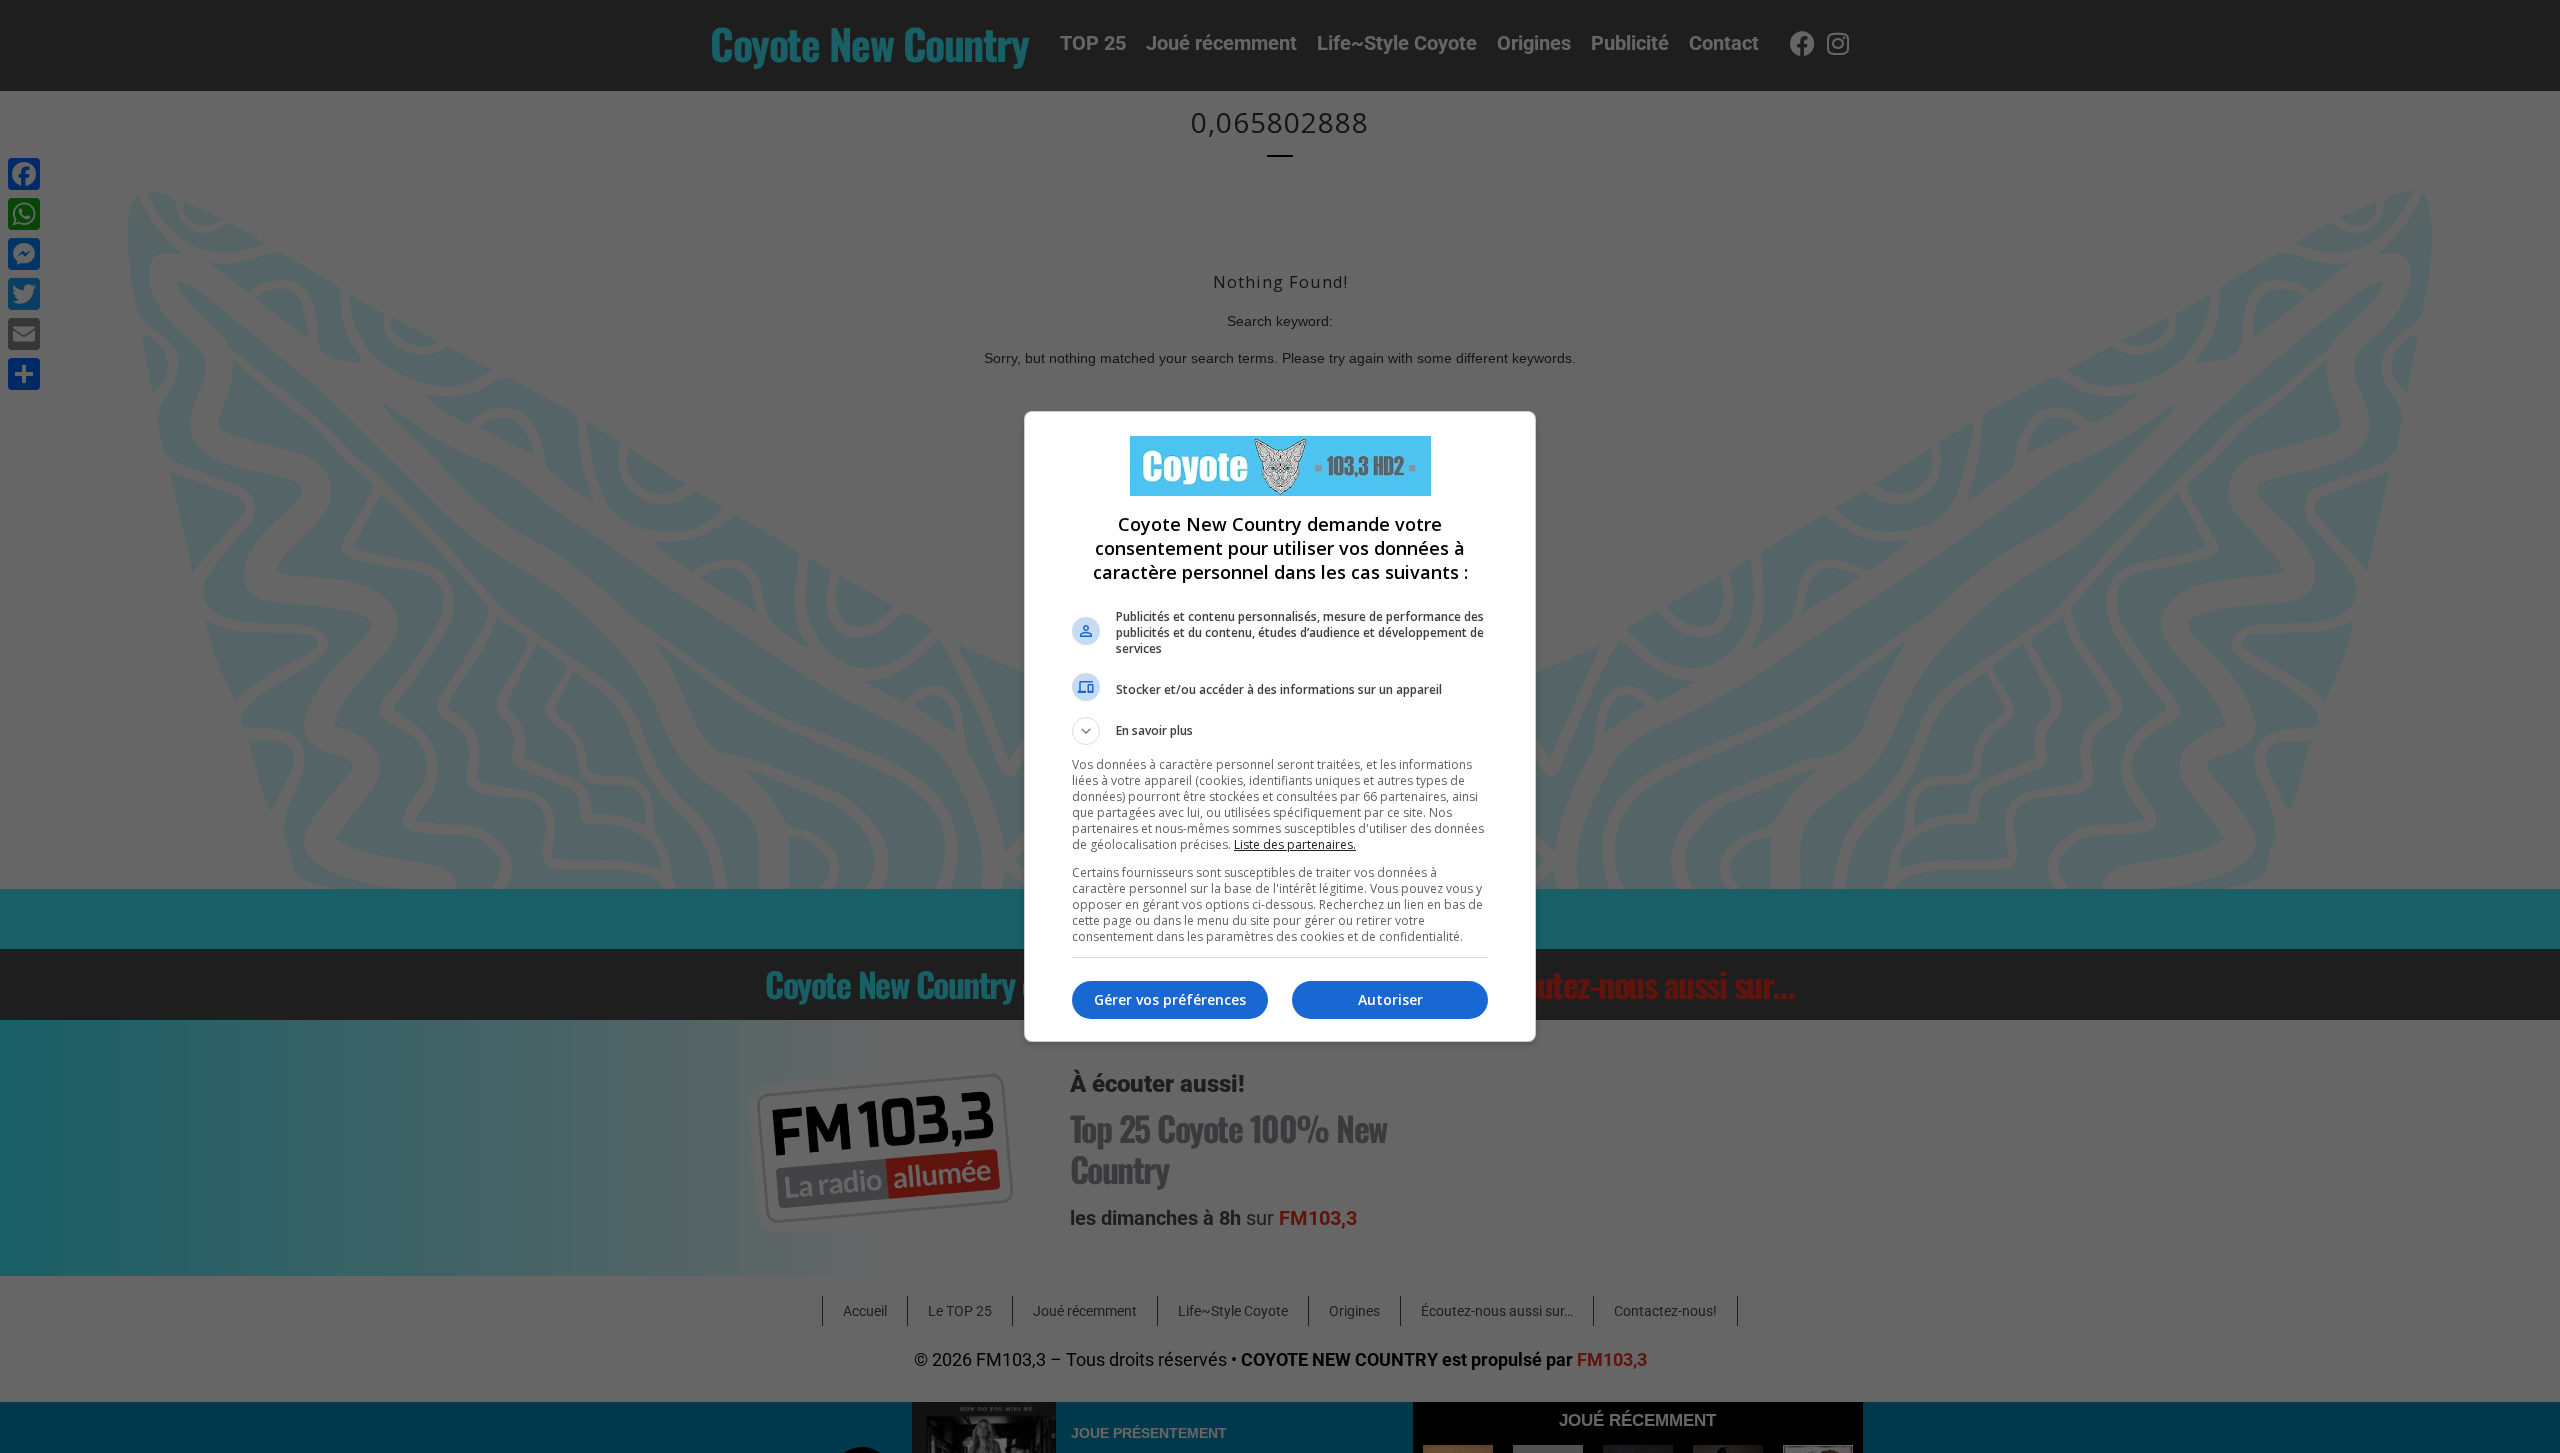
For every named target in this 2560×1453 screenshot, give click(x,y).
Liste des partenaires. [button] (1295, 844)
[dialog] (1280, 726)
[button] (1280, 731)
